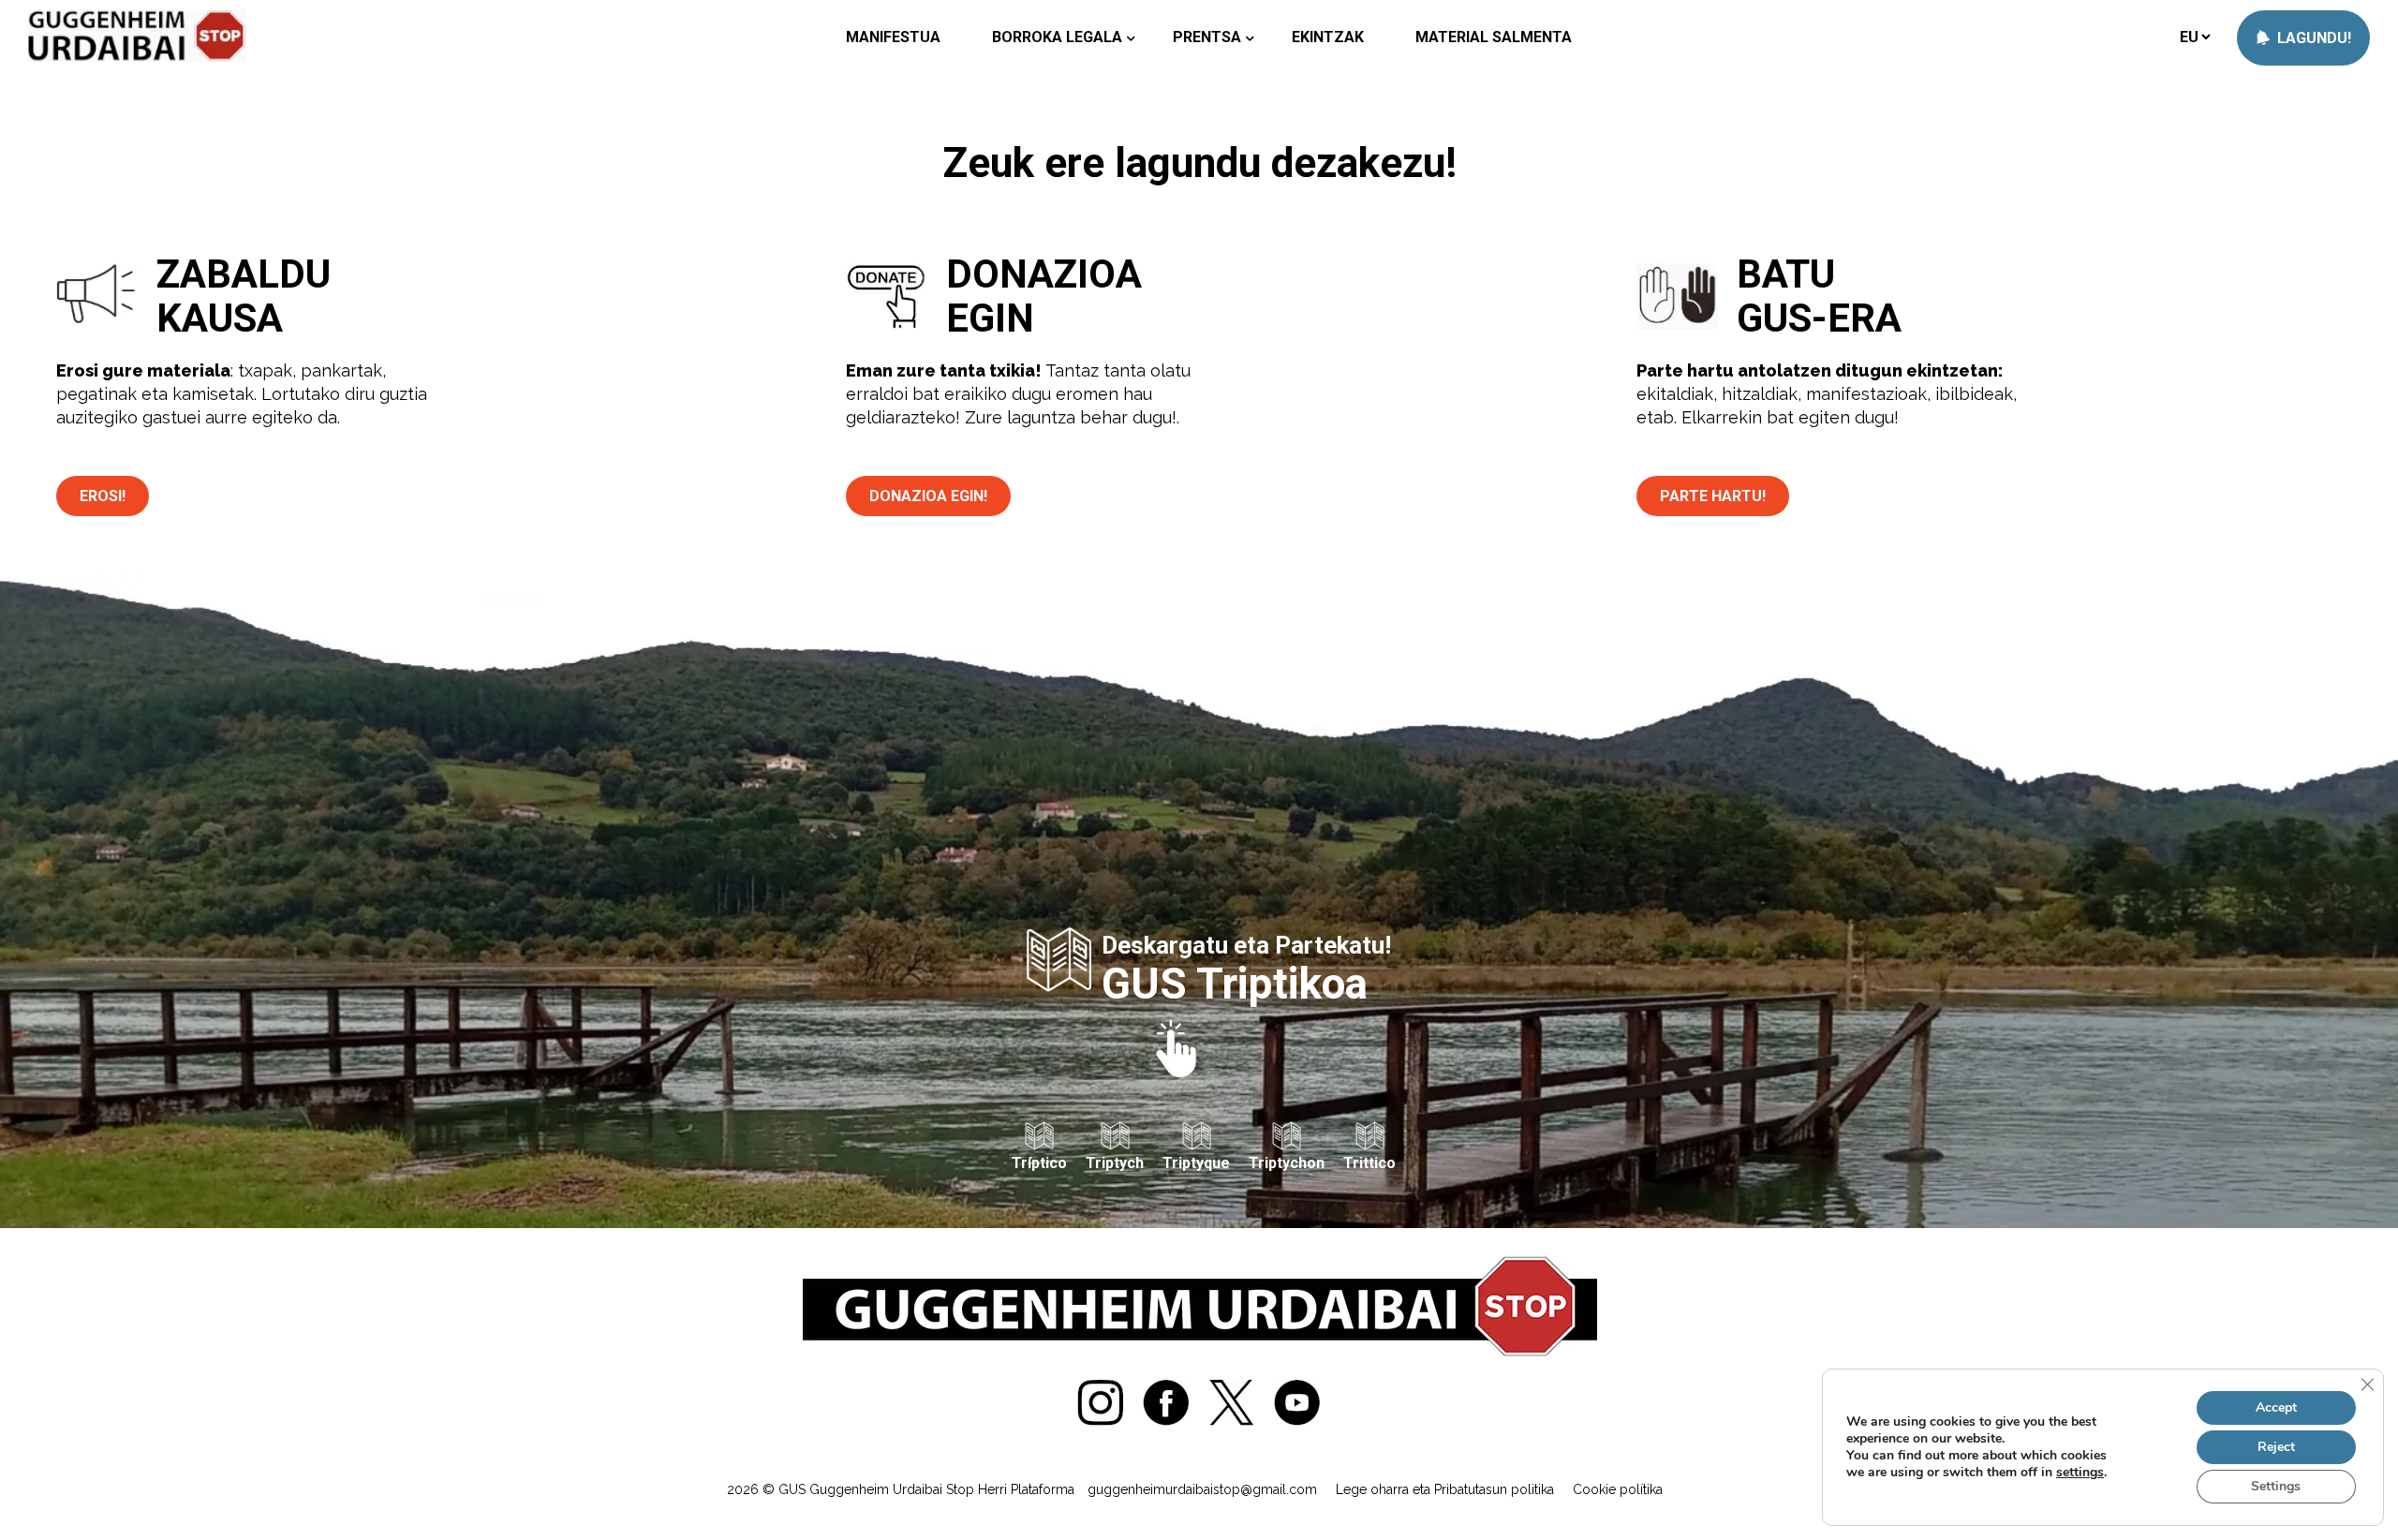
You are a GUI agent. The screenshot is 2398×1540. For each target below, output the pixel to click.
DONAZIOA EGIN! (928, 496)
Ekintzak (1328, 37)
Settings (2276, 1486)
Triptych (1115, 1163)
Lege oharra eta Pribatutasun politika (1445, 1489)
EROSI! (103, 496)
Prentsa (1207, 37)
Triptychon (1287, 1163)
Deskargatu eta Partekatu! (1246, 967)
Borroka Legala (1057, 37)
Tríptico (1039, 1163)
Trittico (1369, 1163)
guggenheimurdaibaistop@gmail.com (1202, 1489)
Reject (2276, 1447)
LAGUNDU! (2312, 38)
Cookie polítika (1618, 1489)
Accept (2276, 1407)
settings (2080, 1473)
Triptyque (1196, 1163)
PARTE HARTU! (1713, 496)
